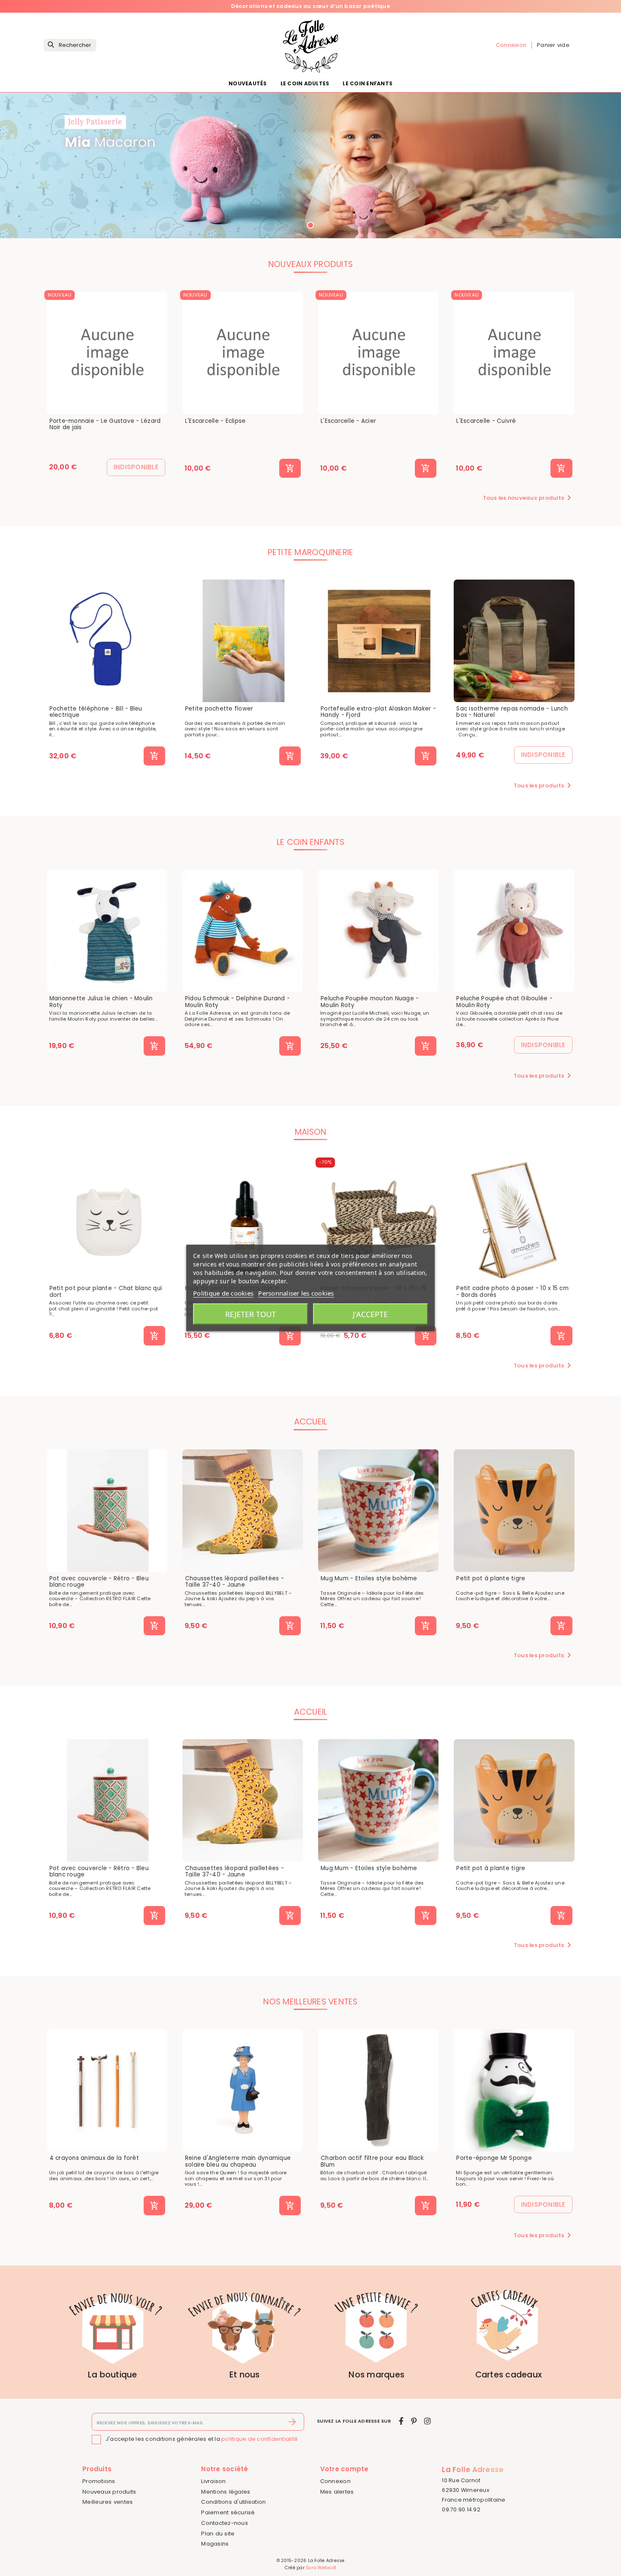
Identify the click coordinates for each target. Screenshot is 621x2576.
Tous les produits (544, 785)
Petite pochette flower (219, 709)
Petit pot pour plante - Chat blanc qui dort (106, 1292)
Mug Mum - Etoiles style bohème (369, 1579)
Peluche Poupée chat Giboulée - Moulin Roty (504, 1002)
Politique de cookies (223, 1293)
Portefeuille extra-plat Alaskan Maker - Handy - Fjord (378, 712)
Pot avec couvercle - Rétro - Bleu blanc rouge (99, 1582)
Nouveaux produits (109, 2492)
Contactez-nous (225, 2523)
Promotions (99, 2481)
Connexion (335, 2481)
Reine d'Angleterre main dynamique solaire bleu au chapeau (238, 2161)
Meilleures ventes (108, 2502)
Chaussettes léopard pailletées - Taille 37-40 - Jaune (234, 1582)
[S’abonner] (293, 2422)
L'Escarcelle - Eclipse (215, 421)
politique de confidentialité (260, 2439)
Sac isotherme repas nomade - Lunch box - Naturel (512, 712)
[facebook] (401, 2421)
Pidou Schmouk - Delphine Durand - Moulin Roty (237, 1002)
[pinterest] (414, 2421)
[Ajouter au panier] (290, 468)
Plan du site (218, 2534)
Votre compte (345, 2469)
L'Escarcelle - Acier (348, 421)
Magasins (215, 2544)
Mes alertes (337, 2492)
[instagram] (428, 2421)
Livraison (213, 2481)
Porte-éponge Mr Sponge (494, 2158)
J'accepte (370, 1314)
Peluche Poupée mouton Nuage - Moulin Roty (370, 1002)
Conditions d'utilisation (233, 2502)
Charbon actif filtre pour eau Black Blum (372, 2161)
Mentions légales (226, 2492)
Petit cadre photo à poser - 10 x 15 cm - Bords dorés (512, 1292)
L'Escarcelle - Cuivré (486, 421)
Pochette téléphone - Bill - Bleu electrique (96, 712)
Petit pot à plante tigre (491, 1579)
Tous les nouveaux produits (529, 498)
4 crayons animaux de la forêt (94, 2158)
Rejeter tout (251, 1314)
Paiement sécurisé (228, 2512)
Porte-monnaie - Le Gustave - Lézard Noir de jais (105, 424)
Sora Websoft (321, 2568)
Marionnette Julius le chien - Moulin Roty (101, 1002)
